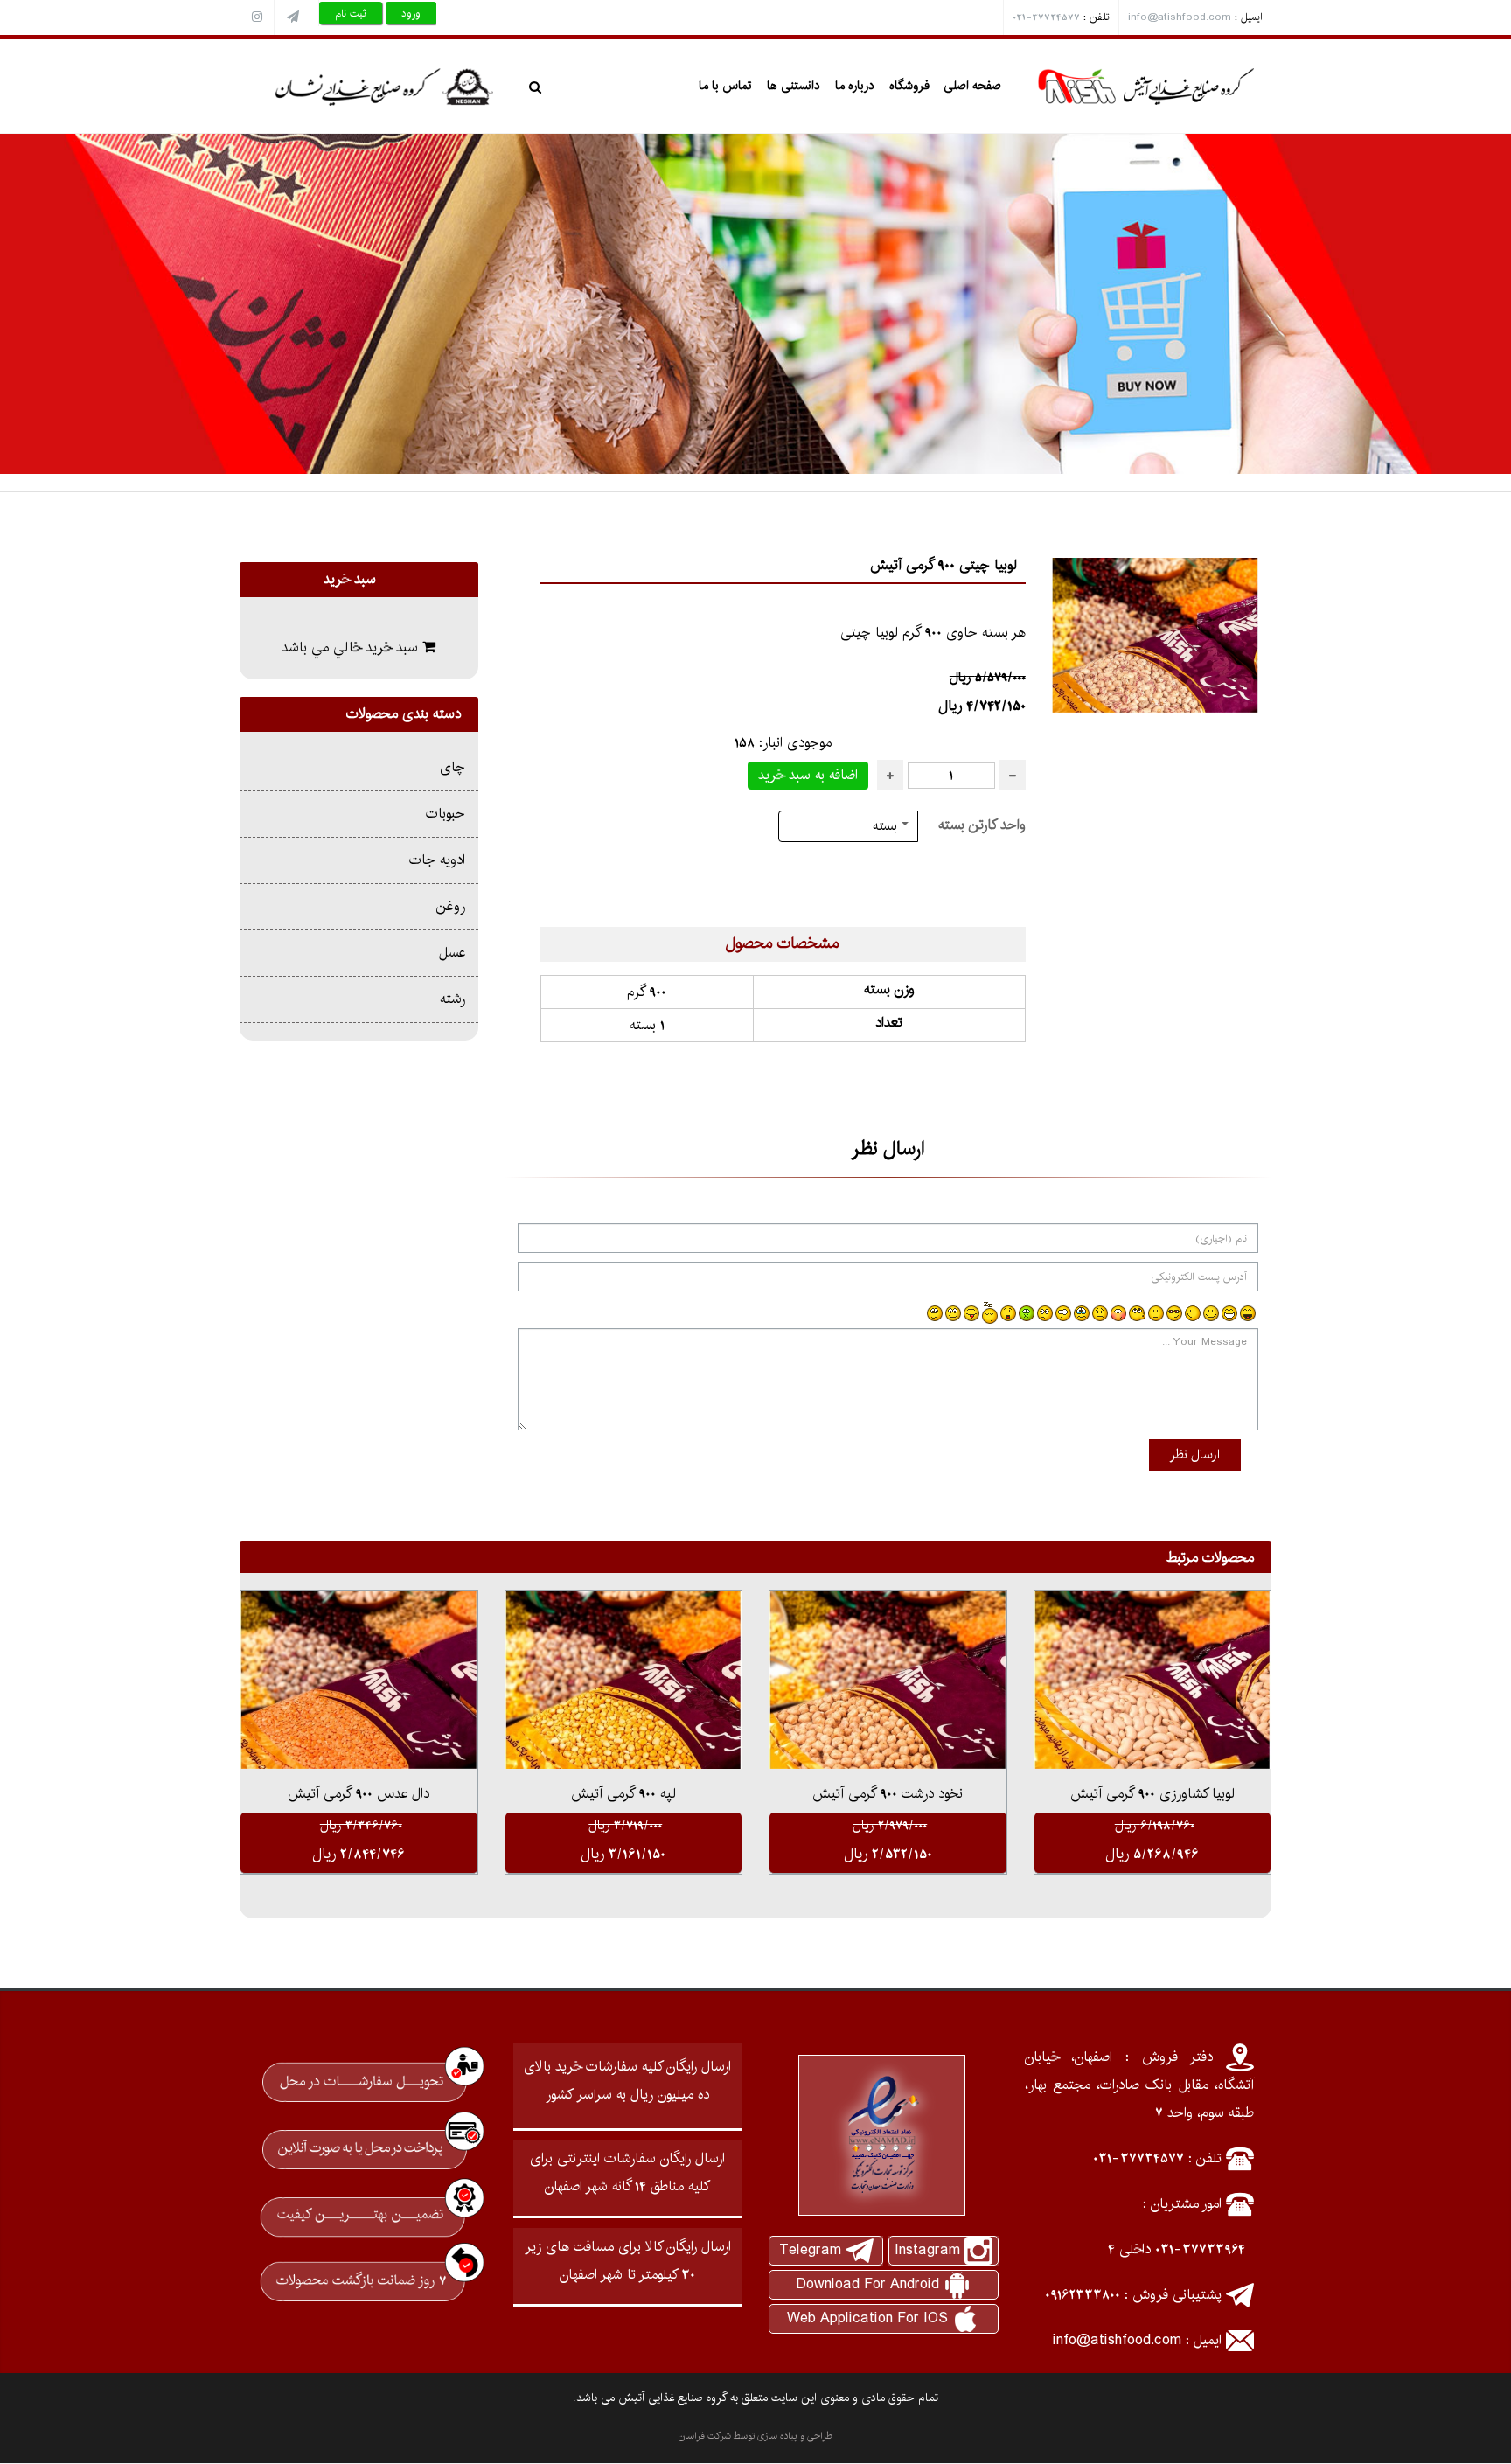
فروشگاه (909, 86)
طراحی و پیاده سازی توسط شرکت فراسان (755, 2436)
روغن (451, 906)
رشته (453, 999)
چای (453, 767)
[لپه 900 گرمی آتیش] (624, 1680)
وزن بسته (889, 989)
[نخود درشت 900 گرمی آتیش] (888, 1680)
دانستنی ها (793, 86)
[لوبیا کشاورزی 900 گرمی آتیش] (1153, 1680)
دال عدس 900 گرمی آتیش (359, 1794)
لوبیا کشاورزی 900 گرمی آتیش (1152, 1794)
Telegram (810, 2250)
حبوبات (446, 814)
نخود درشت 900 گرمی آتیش (888, 1794)
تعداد (889, 1023)
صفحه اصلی (972, 86)
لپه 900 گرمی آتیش (623, 1794)
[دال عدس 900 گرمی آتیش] (359, 1680)
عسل (452, 953)
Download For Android (867, 2284)
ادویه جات (437, 860)
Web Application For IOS (867, 2318)
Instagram (927, 2250)
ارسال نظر (1195, 1455)
